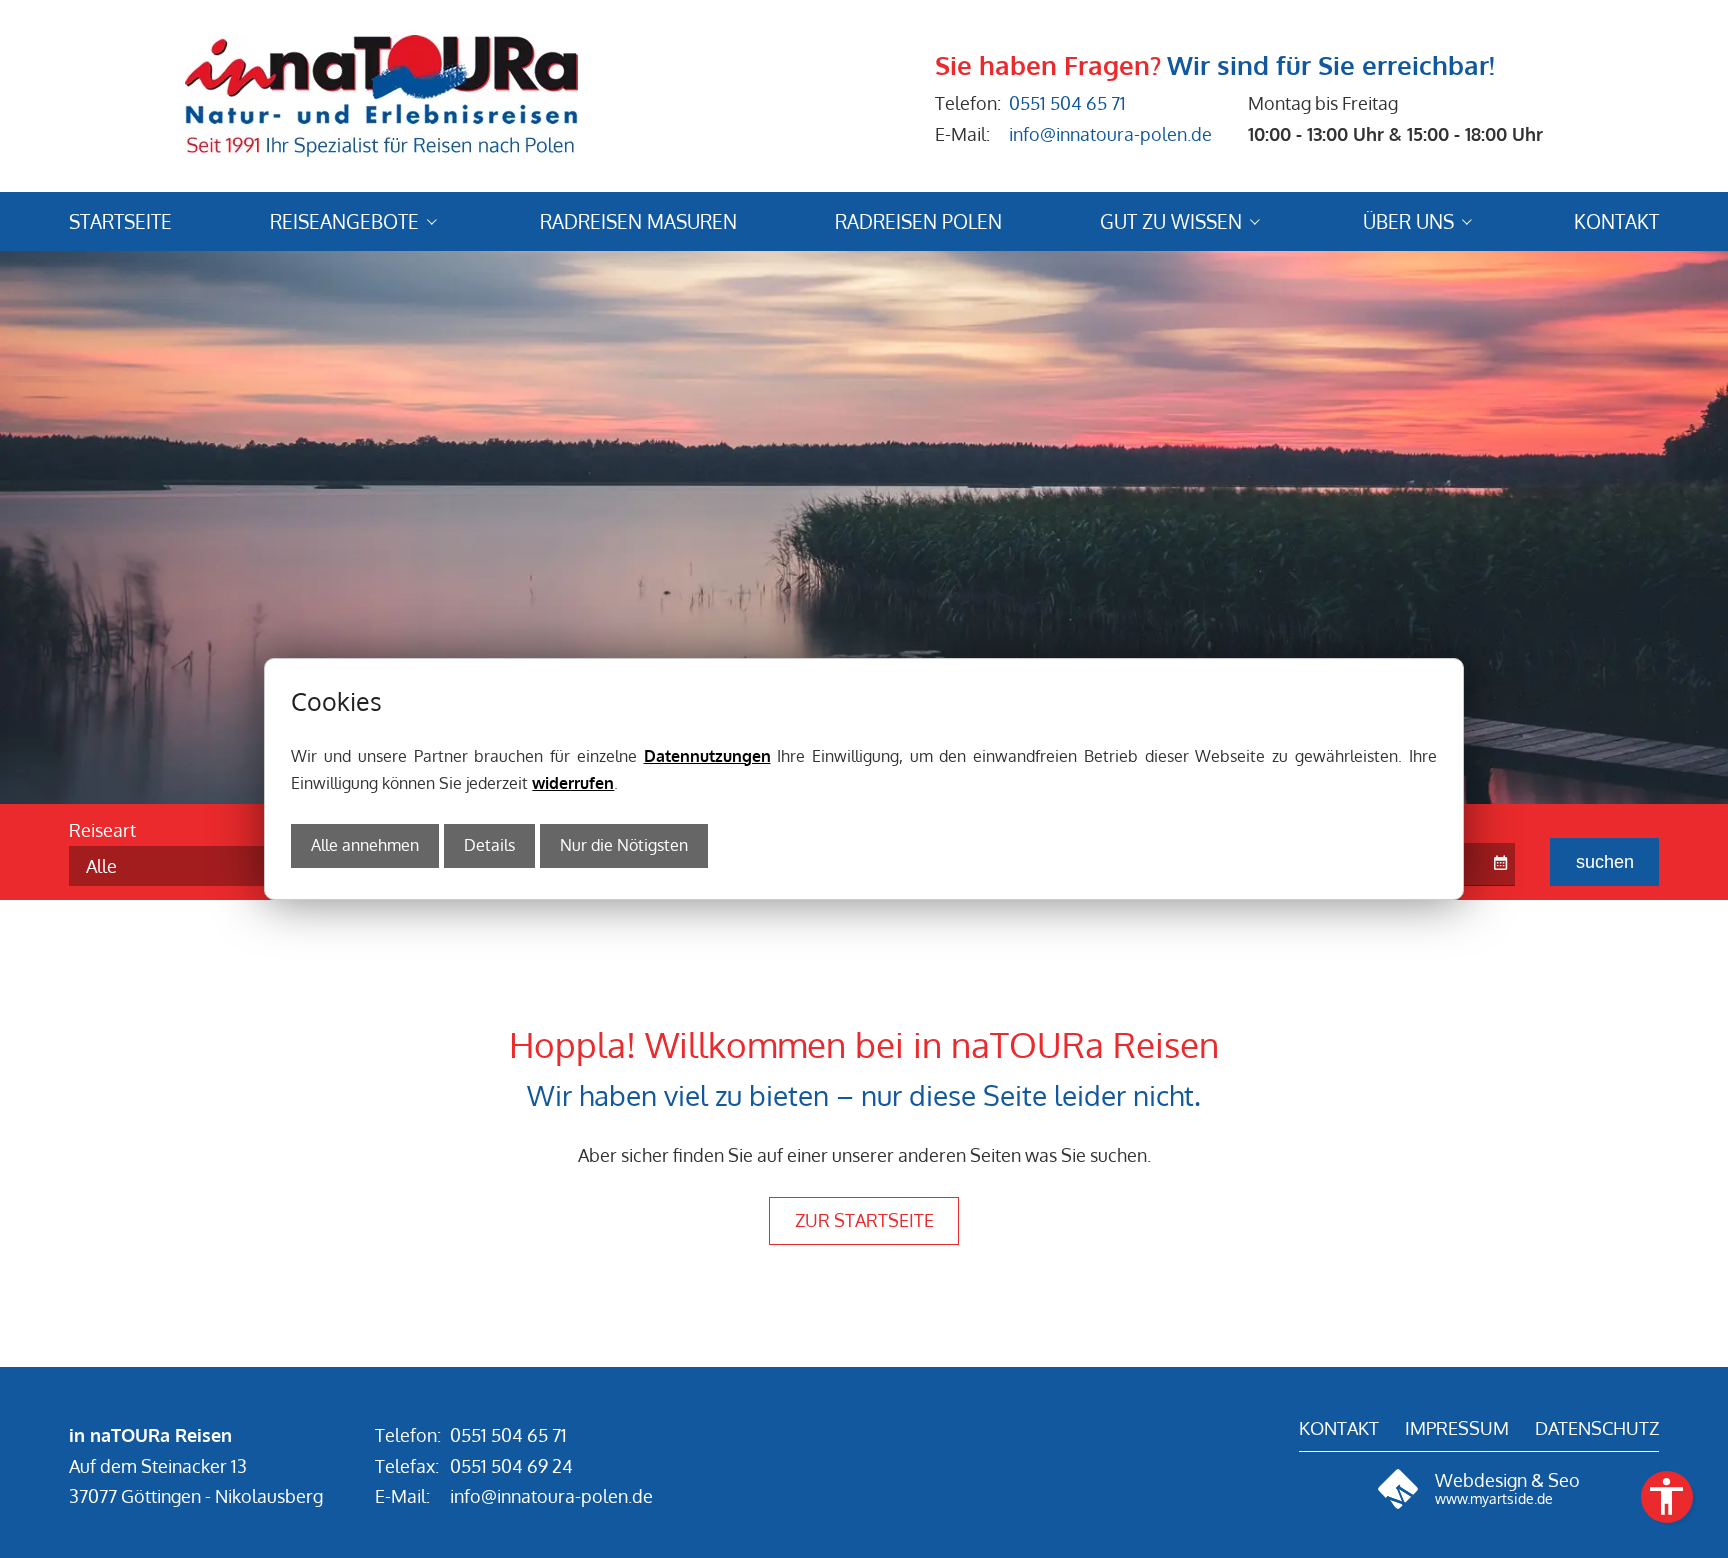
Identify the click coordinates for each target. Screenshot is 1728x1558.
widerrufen (573, 783)
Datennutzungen (707, 756)
